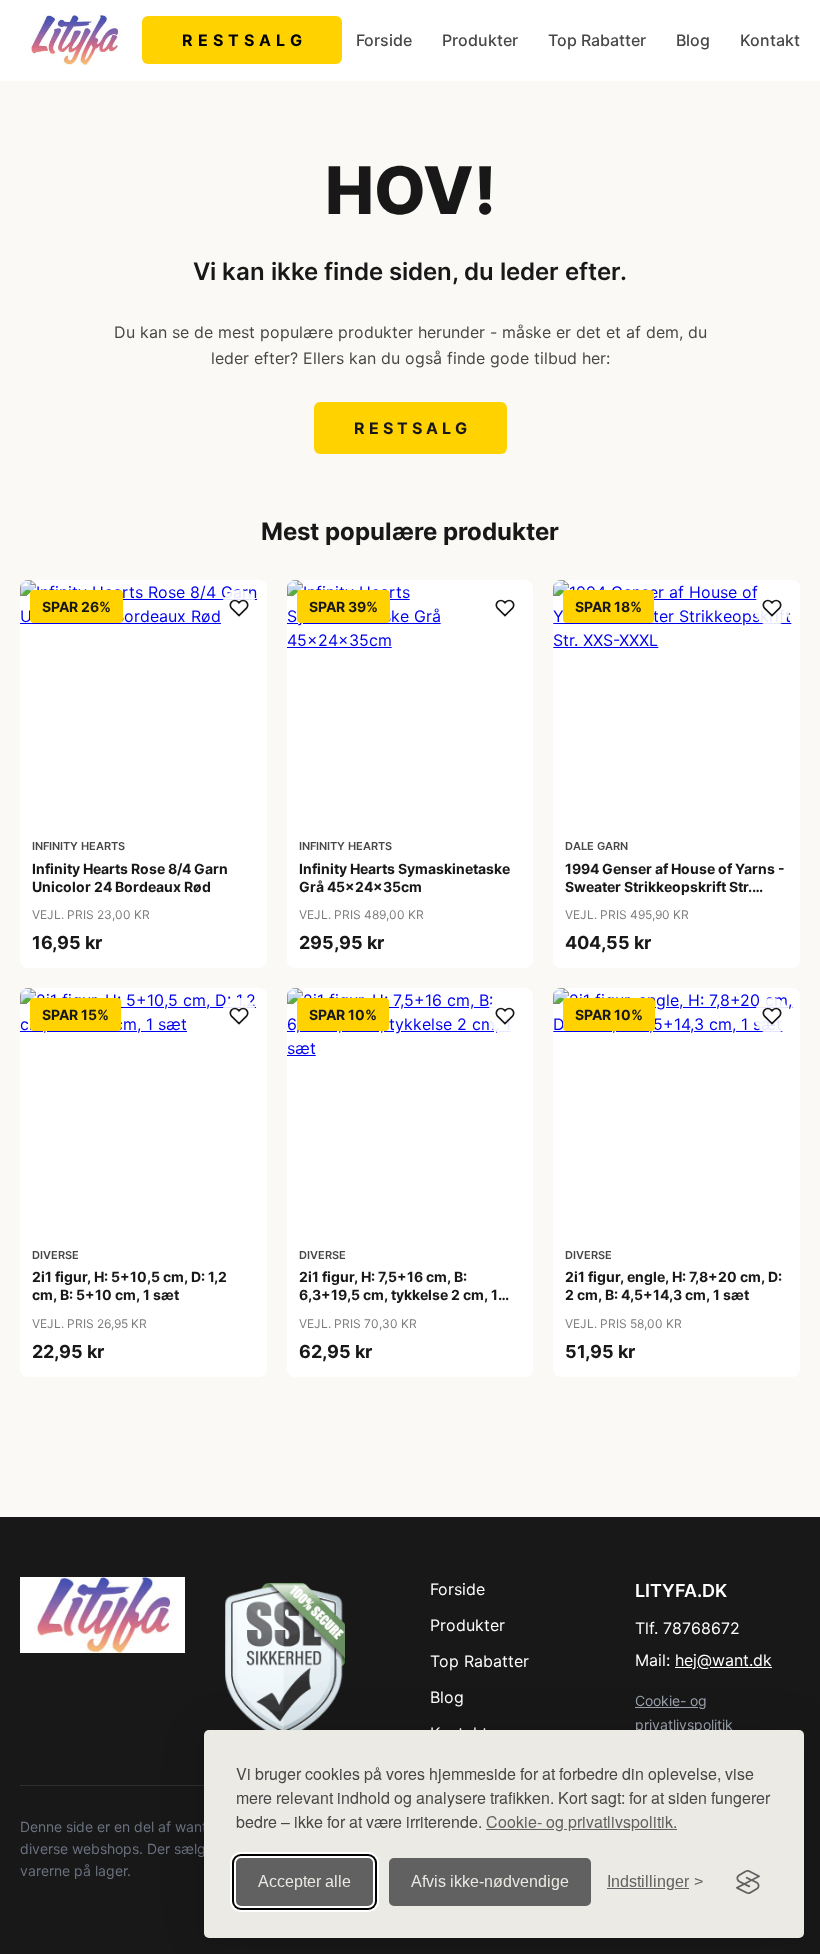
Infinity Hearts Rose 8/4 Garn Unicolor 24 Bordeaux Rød (130, 877)
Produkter (480, 40)
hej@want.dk (723, 1660)
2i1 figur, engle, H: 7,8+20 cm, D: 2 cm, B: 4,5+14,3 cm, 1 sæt (673, 1285)
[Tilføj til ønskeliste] (239, 608)
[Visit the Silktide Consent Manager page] (748, 1882)
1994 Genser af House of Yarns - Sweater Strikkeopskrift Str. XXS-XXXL (675, 886)
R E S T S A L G (242, 40)
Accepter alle (304, 1881)
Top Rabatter (597, 40)
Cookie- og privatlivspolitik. (581, 1821)
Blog (693, 40)
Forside (384, 40)
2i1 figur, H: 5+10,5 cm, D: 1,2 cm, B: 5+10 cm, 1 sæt (129, 1285)
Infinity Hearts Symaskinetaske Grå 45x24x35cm (404, 877)
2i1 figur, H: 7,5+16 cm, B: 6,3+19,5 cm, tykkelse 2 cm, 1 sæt (398, 1294)
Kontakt (770, 40)
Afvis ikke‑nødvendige (490, 1881)
